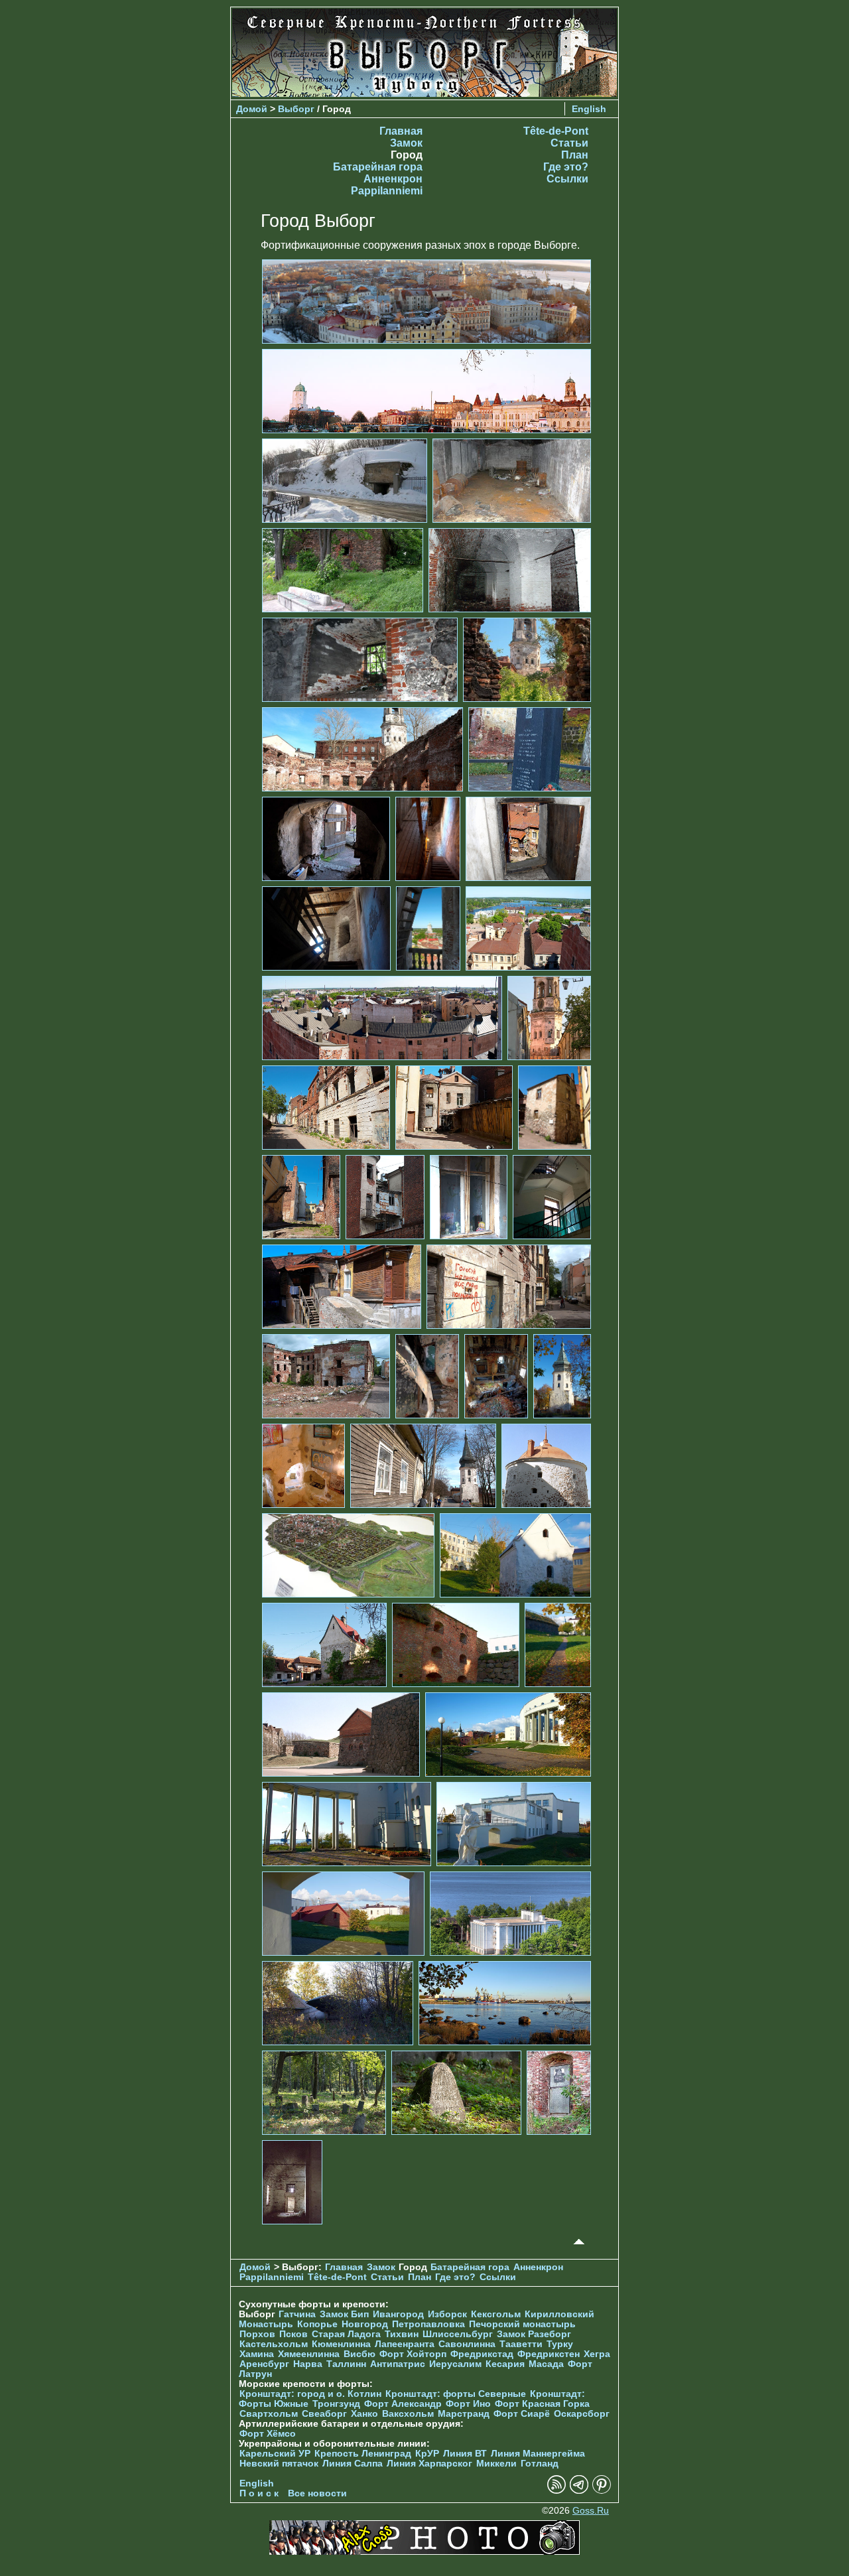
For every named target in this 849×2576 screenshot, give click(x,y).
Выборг (296, 109)
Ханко (364, 2414)
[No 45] (510, 1913)
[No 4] (512, 480)
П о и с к (259, 2493)
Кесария (505, 2364)
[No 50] (559, 2092)
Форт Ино (468, 2404)
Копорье (317, 2324)
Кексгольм (496, 2314)
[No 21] (555, 1107)
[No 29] (427, 1376)
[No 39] (558, 1644)
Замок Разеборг (534, 2334)
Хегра (597, 2354)
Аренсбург (264, 2364)
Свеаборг (324, 2414)
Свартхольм (269, 2414)
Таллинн (346, 2364)
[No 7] (360, 659)
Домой (252, 109)
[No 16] (528, 928)
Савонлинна (467, 2344)
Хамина (257, 2354)
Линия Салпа (353, 2464)
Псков (294, 2334)
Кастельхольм (274, 2344)
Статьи (569, 143)
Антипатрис (398, 2364)
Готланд (540, 2464)
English (589, 109)
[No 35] (348, 1555)
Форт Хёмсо (268, 2434)
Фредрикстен (549, 2354)
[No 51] (292, 2182)
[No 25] (552, 1196)
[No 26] (342, 1286)
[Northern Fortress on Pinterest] (602, 2491)
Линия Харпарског (429, 2464)
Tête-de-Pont (556, 131)
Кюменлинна (341, 2344)
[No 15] (428, 928)
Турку (560, 2344)
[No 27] (509, 1286)
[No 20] (454, 1107)
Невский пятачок (279, 2464)
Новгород (365, 2324)
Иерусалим (455, 2364)
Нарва (308, 2364)
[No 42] (347, 1823)
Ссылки (567, 179)
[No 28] (326, 1376)
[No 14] (326, 928)
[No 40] (341, 1734)
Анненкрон (393, 179)
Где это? (566, 167)
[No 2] (426, 390)
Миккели (496, 2464)
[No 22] (301, 1196)
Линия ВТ (465, 2454)
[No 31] (562, 1376)
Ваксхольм (408, 2414)
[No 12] (428, 838)
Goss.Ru (591, 2511)
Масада (546, 2364)
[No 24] (469, 1196)
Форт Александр (403, 2404)
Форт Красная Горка (542, 2404)
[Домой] (424, 93)
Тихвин (402, 2334)
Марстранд (464, 2414)
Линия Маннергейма (538, 2454)
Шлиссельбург (458, 2334)
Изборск (447, 2314)
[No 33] (423, 1465)
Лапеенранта (405, 2344)
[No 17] (382, 1017)
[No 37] (324, 1644)
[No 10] (530, 749)
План (575, 155)
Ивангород (398, 2314)
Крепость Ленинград (363, 2454)
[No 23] (385, 1196)
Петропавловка (428, 2324)
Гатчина (297, 2314)
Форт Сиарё (522, 2414)
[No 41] (508, 1734)
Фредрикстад (482, 2354)
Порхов (257, 2334)
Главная (401, 131)
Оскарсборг (582, 2414)
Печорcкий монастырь (522, 2324)
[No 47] (505, 2002)
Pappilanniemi (387, 191)
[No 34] (546, 1465)
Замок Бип (344, 2314)
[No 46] (338, 2002)
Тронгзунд (336, 2404)
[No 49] (456, 2092)
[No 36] (515, 1555)
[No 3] (345, 480)
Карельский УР (275, 2454)
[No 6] (510, 570)
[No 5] (343, 570)
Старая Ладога (346, 2334)
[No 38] (456, 1644)
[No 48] (324, 2092)
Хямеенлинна (309, 2354)
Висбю (359, 2354)
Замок (406, 143)
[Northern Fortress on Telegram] (579, 2491)
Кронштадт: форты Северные (456, 2394)
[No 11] (326, 838)
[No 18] (549, 1017)
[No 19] (326, 1107)
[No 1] (426, 301)
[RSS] (556, 2491)
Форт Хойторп (413, 2354)
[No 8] (527, 659)
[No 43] (514, 1823)
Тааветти (521, 2344)
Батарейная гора (378, 167)
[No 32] (303, 1465)
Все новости (317, 2493)
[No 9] (362, 749)
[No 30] (496, 1376)
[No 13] (528, 838)
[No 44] (343, 1913)
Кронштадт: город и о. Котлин (310, 2394)
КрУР (427, 2454)
